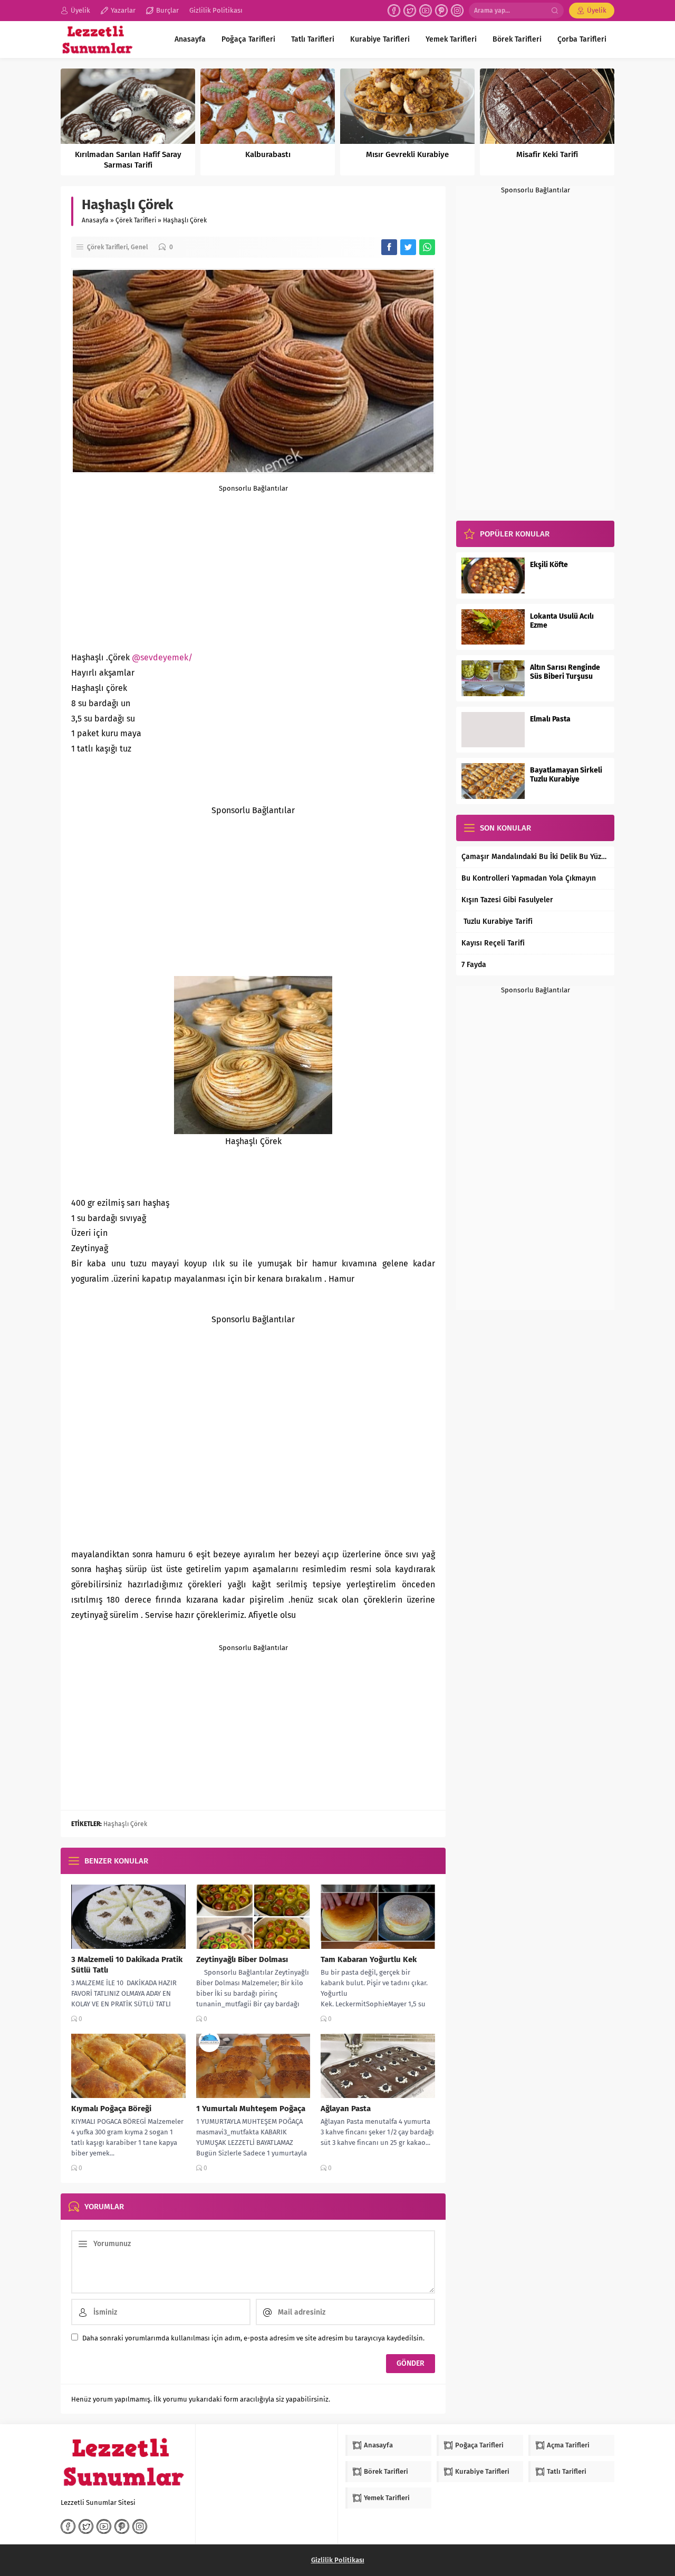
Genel (139, 247)
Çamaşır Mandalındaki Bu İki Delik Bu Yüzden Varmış (535, 857)
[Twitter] (410, 11)
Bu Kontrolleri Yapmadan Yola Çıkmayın (529, 878)
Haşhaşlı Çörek (125, 1824)
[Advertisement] (253, 566)
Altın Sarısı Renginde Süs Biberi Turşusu (565, 672)
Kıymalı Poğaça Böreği (111, 2109)
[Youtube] (426, 11)
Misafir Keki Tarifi (547, 154)
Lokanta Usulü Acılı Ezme (562, 621)
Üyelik (597, 10)
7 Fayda (474, 965)
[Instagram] (457, 11)
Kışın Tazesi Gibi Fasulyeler (507, 900)
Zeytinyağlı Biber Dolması (242, 1959)
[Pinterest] (441, 11)
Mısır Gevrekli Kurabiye (407, 154)
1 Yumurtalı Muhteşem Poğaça (251, 2109)
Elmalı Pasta (550, 719)
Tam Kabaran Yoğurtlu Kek (369, 1959)
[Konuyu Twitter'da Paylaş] (408, 247)
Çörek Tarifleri (136, 220)
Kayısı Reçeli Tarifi (493, 943)
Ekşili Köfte (549, 565)
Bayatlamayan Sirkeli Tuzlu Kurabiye (566, 775)
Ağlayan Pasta (346, 2109)
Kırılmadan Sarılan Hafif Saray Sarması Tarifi (128, 160)
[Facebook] (394, 11)
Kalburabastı (268, 154)
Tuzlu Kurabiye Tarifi (497, 921)
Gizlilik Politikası (338, 2560)
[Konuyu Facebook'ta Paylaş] (389, 247)
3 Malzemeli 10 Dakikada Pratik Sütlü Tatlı (127, 1965)
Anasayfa (95, 220)
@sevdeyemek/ (162, 657)
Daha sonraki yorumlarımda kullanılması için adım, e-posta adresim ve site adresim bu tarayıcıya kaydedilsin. (253, 2338)
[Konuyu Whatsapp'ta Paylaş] (427, 247)
